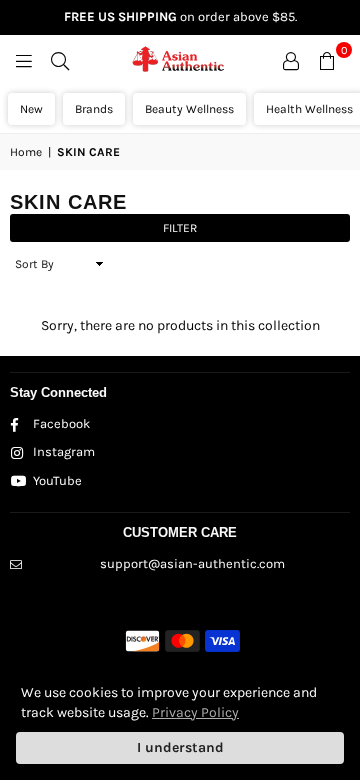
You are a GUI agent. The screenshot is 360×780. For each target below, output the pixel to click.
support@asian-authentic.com (192, 563)
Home (26, 152)
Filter (180, 228)
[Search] (60, 60)
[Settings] (291, 60)
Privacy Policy (195, 712)
